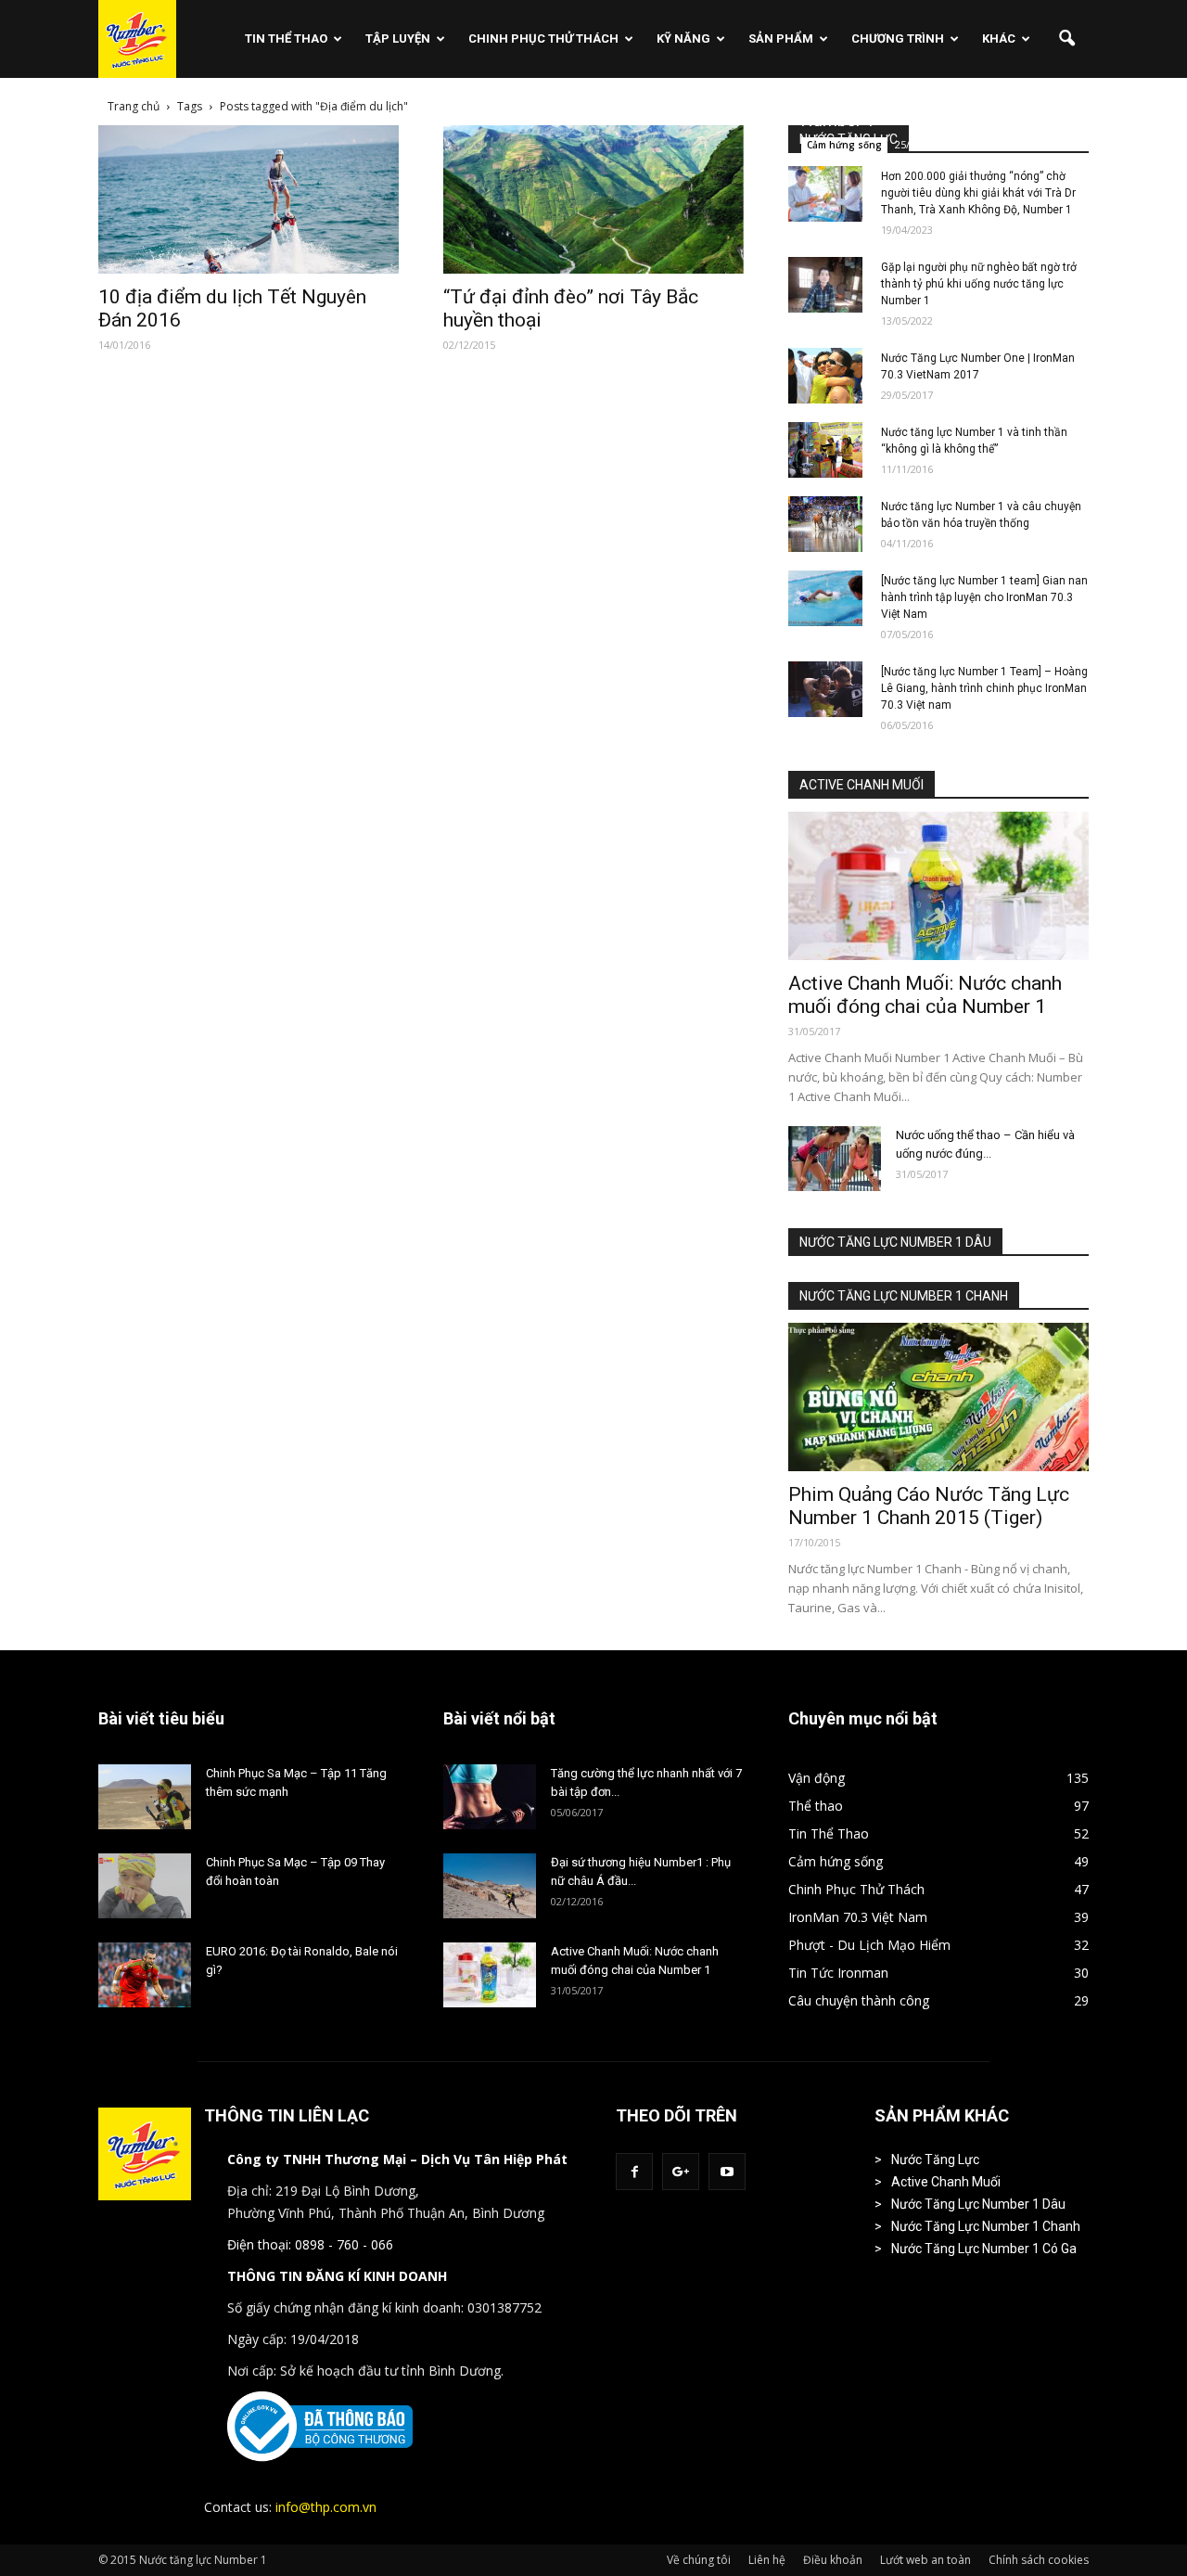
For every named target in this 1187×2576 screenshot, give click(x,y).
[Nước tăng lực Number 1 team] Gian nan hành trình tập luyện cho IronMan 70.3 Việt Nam (984, 597)
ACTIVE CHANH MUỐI (862, 785)
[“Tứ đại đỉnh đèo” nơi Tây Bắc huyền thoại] (593, 199)
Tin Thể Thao (286, 38)
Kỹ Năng (683, 38)
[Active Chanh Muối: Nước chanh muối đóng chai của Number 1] (938, 886)
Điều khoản (833, 2560)
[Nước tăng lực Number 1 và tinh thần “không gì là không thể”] (825, 450)
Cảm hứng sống (844, 145)
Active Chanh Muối (946, 2182)
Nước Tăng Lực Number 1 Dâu (978, 2204)
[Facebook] (634, 2172)
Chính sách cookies (1039, 2560)
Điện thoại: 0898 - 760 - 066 (310, 2244)
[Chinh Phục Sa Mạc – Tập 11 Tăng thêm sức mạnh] (145, 1797)
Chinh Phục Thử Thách (543, 38)
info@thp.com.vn (326, 2507)
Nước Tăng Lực (935, 2159)
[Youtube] (727, 2172)
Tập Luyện (398, 38)
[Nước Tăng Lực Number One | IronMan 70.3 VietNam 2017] (825, 376)
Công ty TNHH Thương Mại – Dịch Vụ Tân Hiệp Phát (397, 2159)
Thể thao (816, 1806)
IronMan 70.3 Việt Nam (858, 1917)
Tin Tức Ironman (838, 1973)
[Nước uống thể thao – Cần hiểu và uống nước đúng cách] (835, 1159)
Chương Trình (898, 38)
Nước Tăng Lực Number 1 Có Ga (984, 2249)
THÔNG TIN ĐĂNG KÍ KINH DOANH (337, 2276)
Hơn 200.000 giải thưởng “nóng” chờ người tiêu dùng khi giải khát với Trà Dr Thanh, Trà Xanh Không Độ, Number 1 (978, 193)
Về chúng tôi (699, 2560)
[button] (1066, 39)
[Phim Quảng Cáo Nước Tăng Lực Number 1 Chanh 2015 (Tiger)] (938, 1397)
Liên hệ (767, 2560)
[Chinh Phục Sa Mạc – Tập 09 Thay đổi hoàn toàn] (145, 1886)
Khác (999, 38)
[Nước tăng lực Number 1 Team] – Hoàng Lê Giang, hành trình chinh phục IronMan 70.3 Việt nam (984, 688)
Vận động (817, 1778)
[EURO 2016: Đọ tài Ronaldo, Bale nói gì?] (145, 1975)
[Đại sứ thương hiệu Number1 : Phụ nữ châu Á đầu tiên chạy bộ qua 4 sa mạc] (490, 1886)
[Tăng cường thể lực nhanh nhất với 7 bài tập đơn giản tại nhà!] (490, 1797)
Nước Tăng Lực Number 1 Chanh (986, 2226)
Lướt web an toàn (925, 2560)
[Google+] (681, 2172)
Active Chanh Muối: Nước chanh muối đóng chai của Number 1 (925, 995)
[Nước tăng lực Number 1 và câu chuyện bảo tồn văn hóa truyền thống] (825, 524)
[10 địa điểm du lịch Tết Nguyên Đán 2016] (249, 199)
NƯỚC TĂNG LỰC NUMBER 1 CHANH (904, 1296)
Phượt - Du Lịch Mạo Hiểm (869, 1945)
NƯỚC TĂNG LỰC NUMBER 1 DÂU (895, 1242)
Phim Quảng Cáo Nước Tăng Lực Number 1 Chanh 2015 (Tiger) (929, 1506)
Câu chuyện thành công (859, 2000)
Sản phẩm (781, 38)
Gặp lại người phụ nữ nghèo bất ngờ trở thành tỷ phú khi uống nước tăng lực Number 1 (979, 284)
